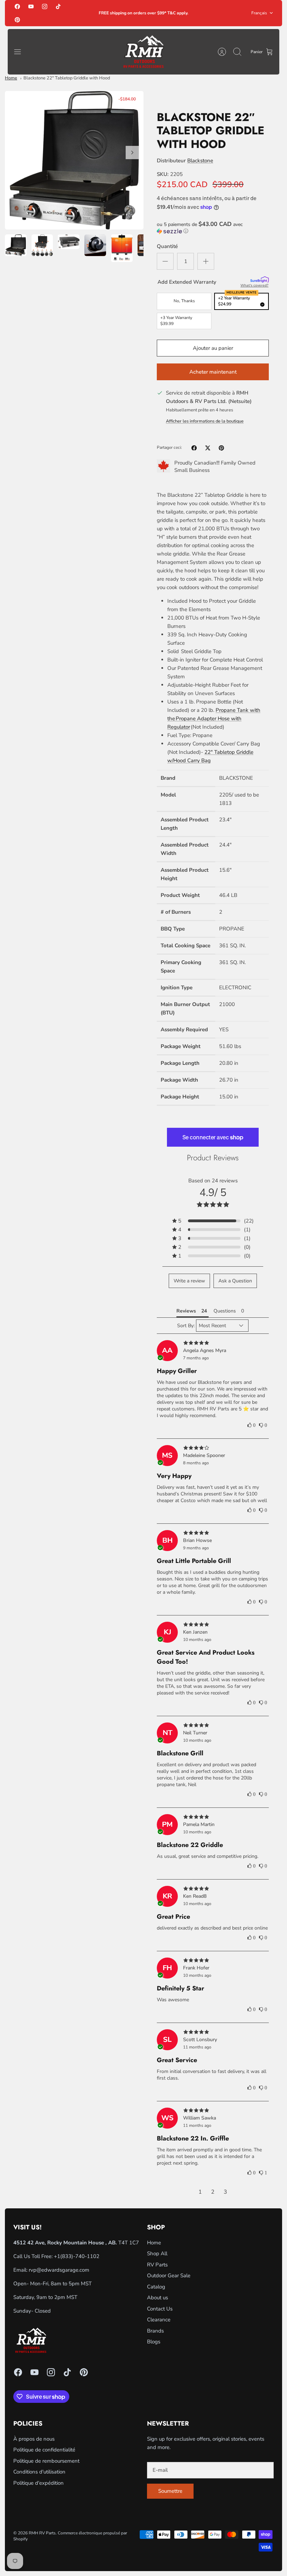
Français (259, 13)
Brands (155, 2331)
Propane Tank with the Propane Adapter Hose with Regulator (214, 719)
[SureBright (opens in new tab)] (260, 280)
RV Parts (157, 2265)
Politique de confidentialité (44, 2450)
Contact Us (160, 2309)
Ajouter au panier (213, 348)
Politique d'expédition (38, 2483)
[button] (213, 228)
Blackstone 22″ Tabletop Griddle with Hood (67, 78)
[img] (213, 1343)
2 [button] (213, 2192)
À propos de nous (34, 2439)
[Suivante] (132, 153)
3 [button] (225, 2192)
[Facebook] (17, 6)
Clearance (159, 2320)
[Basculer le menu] (21, 52)
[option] (74, 160)
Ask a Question (235, 1281)
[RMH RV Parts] (143, 52)
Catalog (156, 2287)
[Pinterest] (17, 19)
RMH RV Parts (42, 2533)
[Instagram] (45, 6)
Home (11, 78)
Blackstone (200, 161)
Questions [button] (225, 1311)
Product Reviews (213, 1158)
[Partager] (194, 448)
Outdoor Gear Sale (169, 2276)
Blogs (154, 2342)
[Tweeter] (208, 448)
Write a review (189, 1281)
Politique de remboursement (46, 2461)
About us (157, 2298)
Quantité (167, 246)
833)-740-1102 (81, 2256)
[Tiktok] (58, 6)
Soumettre (170, 2491)
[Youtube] (31, 6)
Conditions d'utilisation (39, 2472)
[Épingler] (221, 448)
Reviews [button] (186, 1311)
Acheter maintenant (213, 372)
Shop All (157, 2253)
